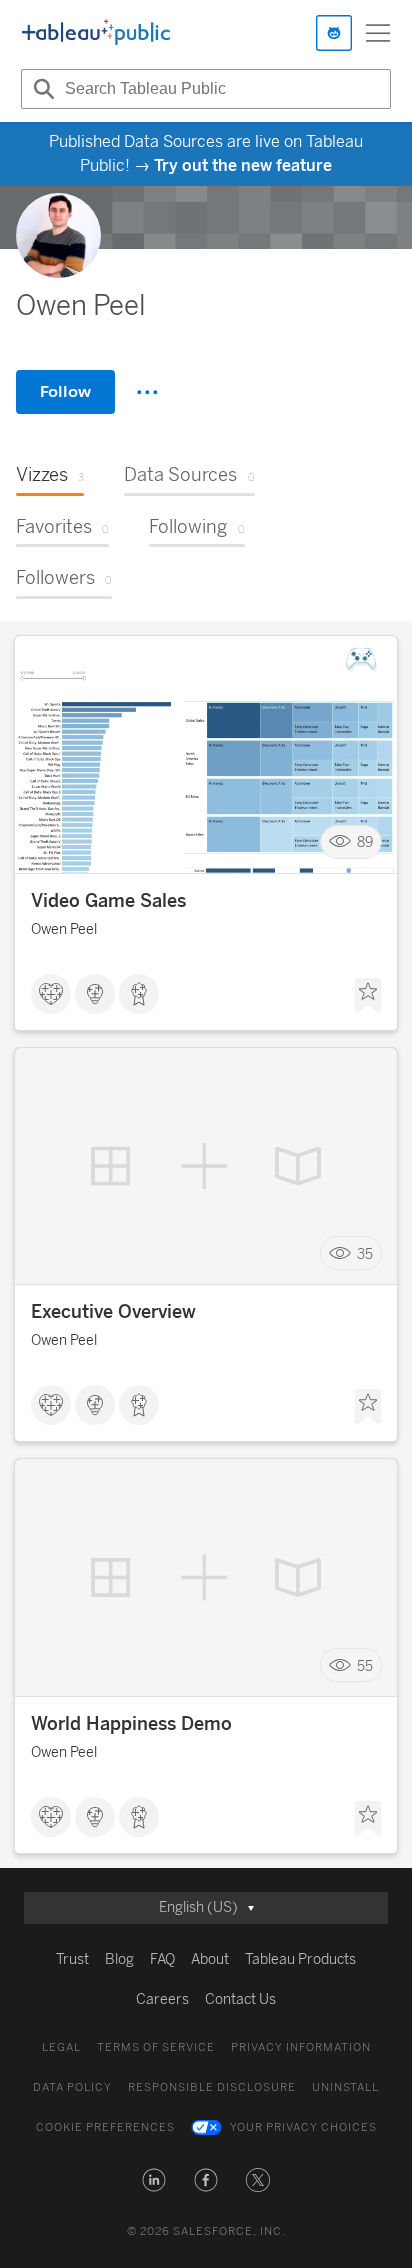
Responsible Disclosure (212, 2087)
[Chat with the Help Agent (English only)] (334, 33)
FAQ (162, 1959)
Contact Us (240, 1999)
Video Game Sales (108, 901)
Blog (119, 1959)
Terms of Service (156, 2047)
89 (365, 841)
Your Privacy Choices (303, 2127)
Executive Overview (113, 1312)
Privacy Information (301, 2047)
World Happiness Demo (131, 1724)
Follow (65, 391)
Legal (61, 2047)
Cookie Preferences (105, 2127)
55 (365, 1665)
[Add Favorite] (368, 996)
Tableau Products (300, 1959)
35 (365, 1253)
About (210, 1959)
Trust (72, 1959)
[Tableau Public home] (96, 33)
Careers (162, 1999)
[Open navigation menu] (378, 33)
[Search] (41, 89)
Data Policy (72, 2087)
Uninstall (345, 2087)
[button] (154, 2180)
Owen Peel (64, 929)
